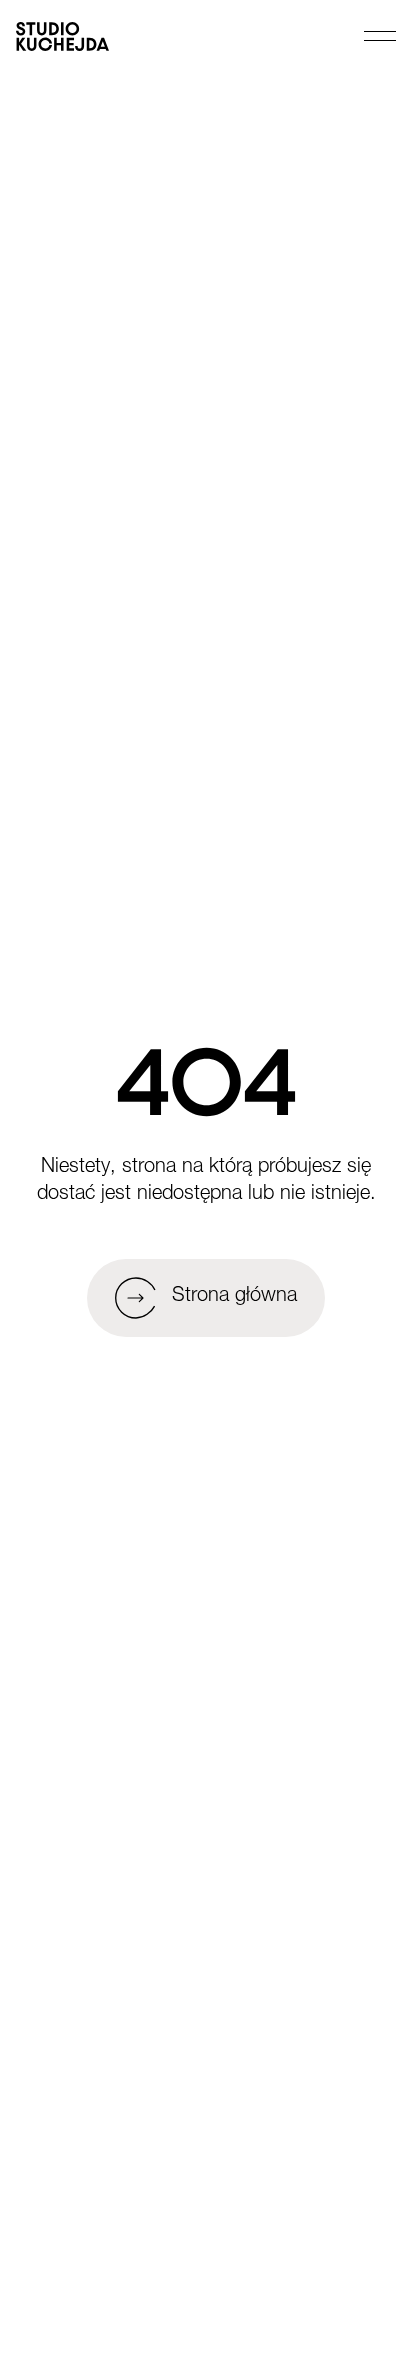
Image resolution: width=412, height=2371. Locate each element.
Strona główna (234, 1297)
